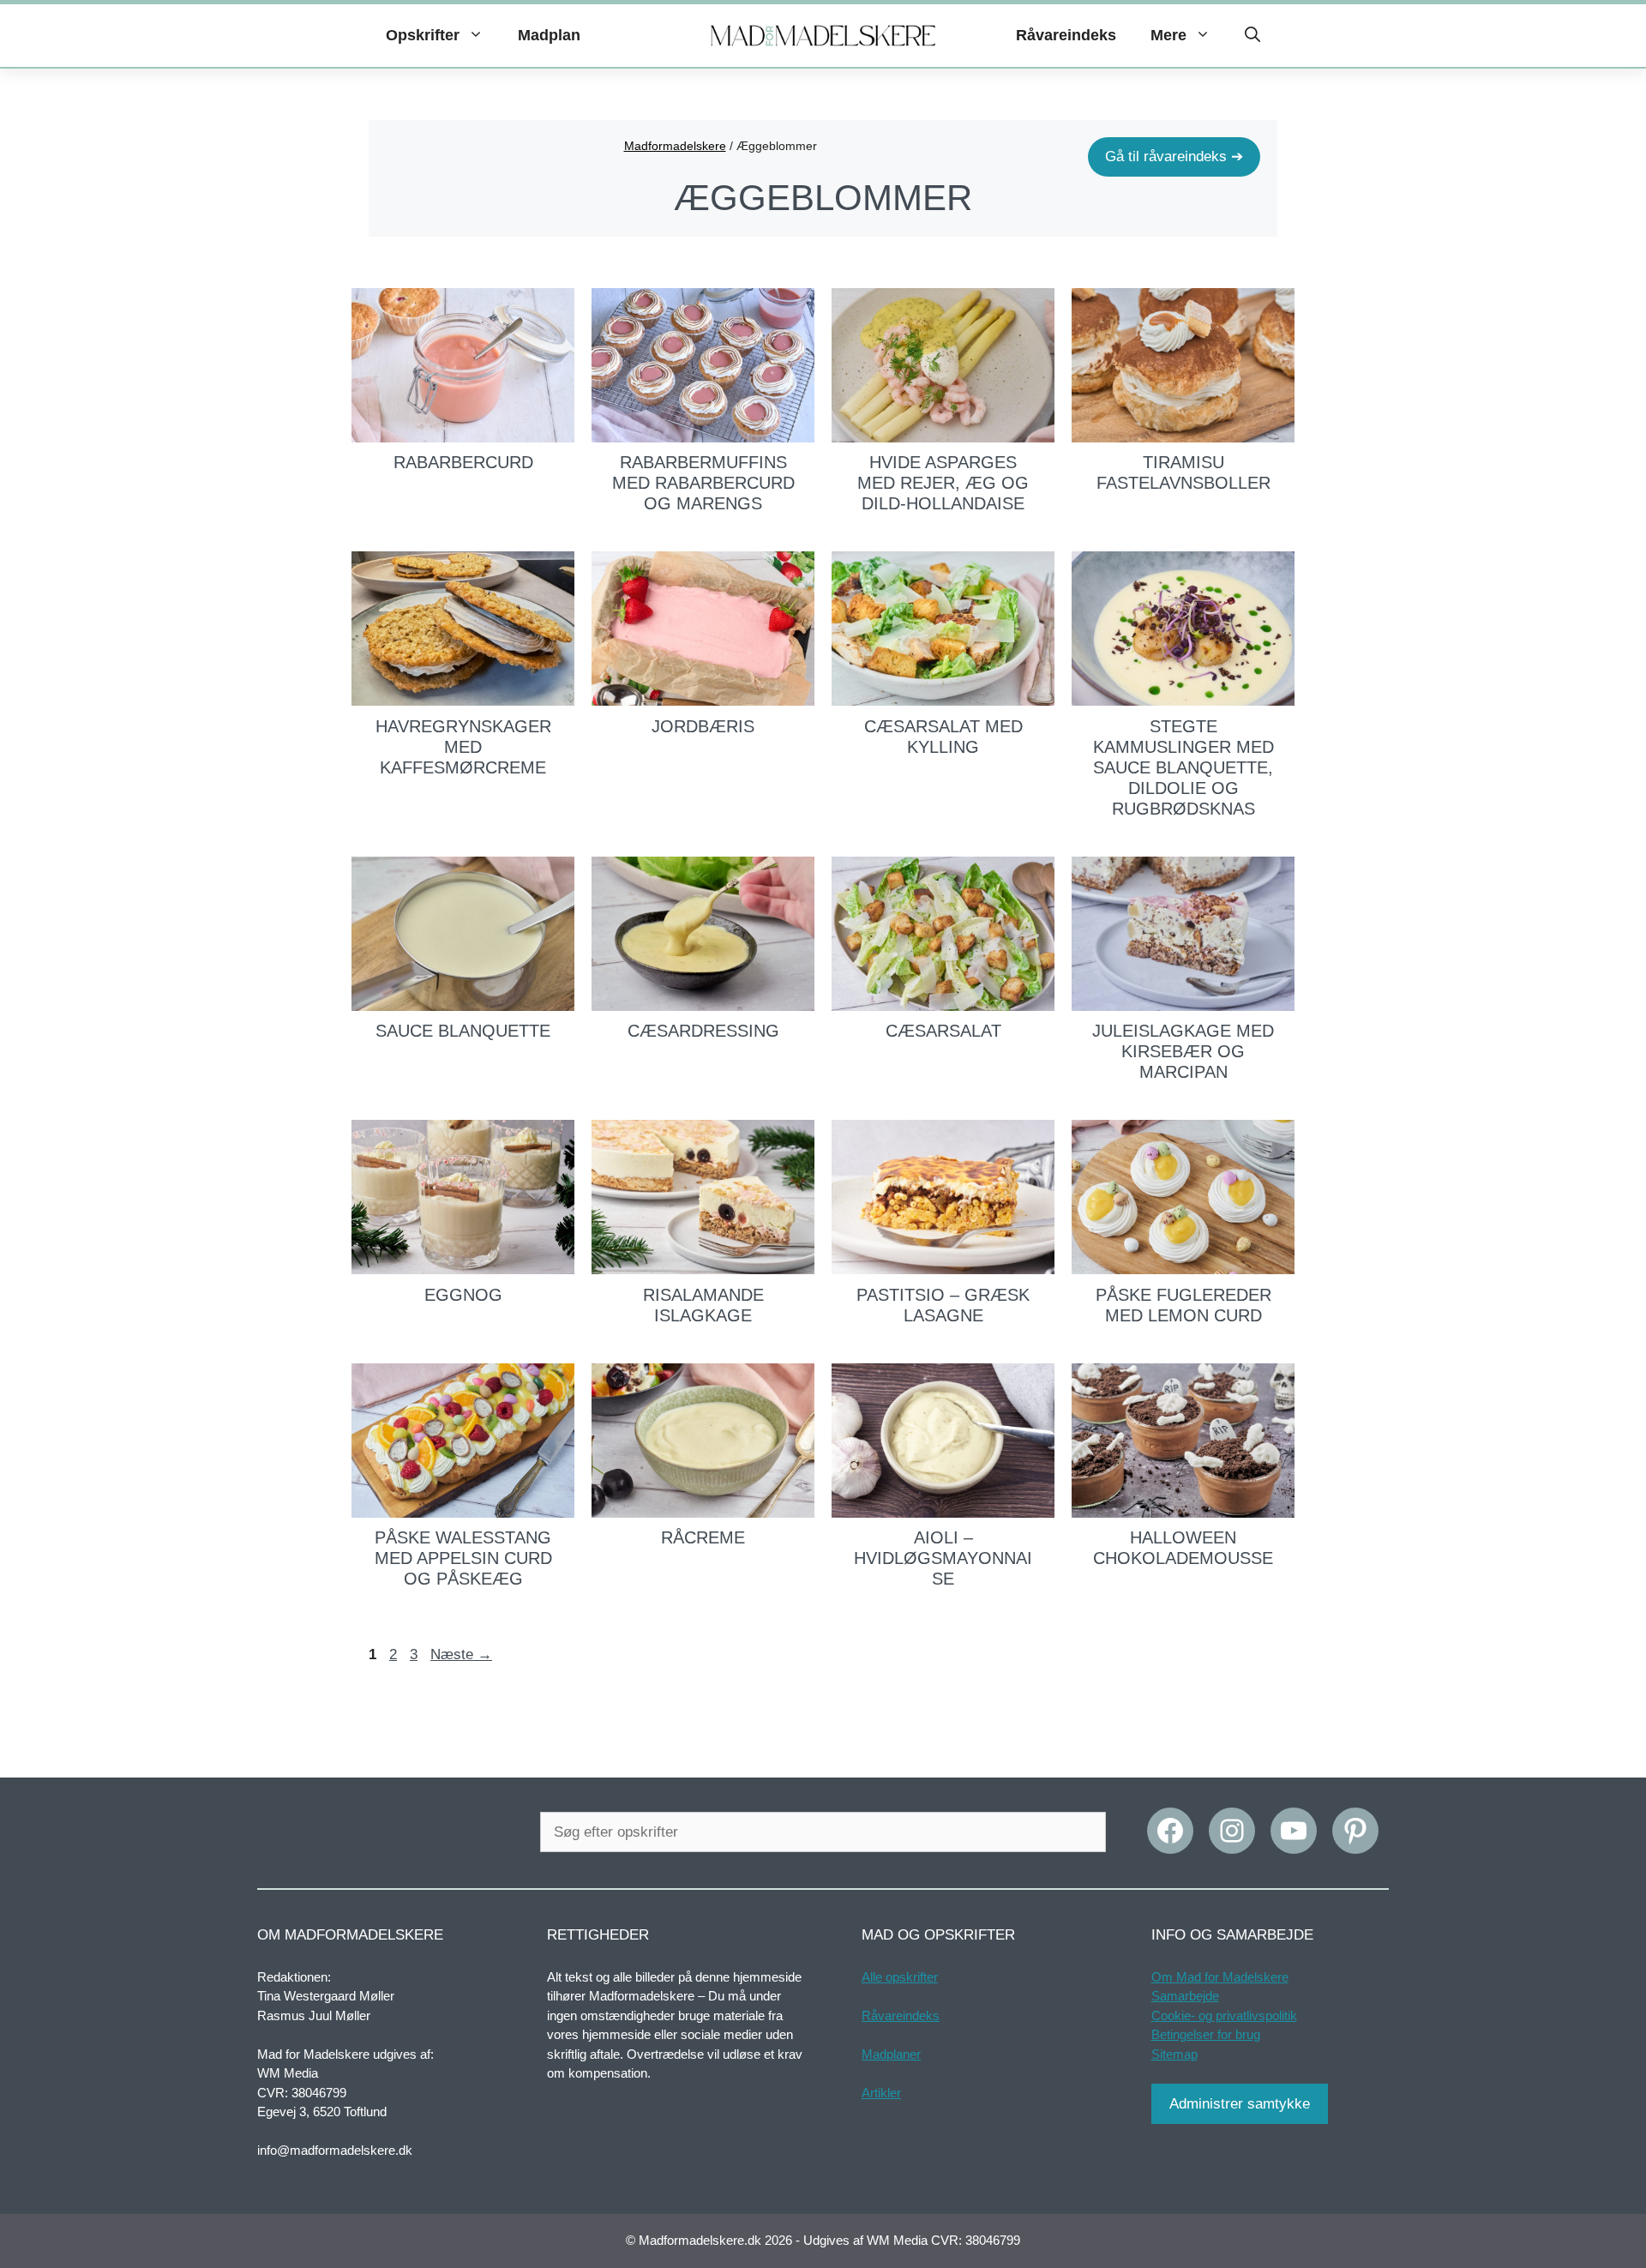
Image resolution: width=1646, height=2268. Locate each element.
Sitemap (1174, 2054)
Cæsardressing (703, 1031)
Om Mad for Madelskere (1220, 1977)
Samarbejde (1185, 1996)
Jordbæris (703, 726)
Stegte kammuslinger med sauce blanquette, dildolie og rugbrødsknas (1183, 767)
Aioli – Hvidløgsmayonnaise (943, 1558)
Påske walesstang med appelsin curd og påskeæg (463, 1558)
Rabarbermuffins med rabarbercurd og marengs (703, 483)
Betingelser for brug (1206, 2034)
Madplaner (891, 2054)
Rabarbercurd (463, 462)
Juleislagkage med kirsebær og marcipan (1183, 1051)
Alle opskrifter (900, 1977)
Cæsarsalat (943, 1031)
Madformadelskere (675, 146)
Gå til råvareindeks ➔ (1174, 156)
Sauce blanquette (463, 1031)
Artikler (881, 2093)
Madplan (549, 35)
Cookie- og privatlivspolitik (1224, 2015)
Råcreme (703, 1537)
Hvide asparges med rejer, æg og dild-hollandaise (943, 483)
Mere (1168, 35)
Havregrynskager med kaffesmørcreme (463, 747)
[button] (1253, 36)
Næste (461, 1654)
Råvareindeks (1066, 35)
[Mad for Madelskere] (823, 36)
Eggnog (463, 1295)
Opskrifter (423, 35)
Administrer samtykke (1240, 2104)
